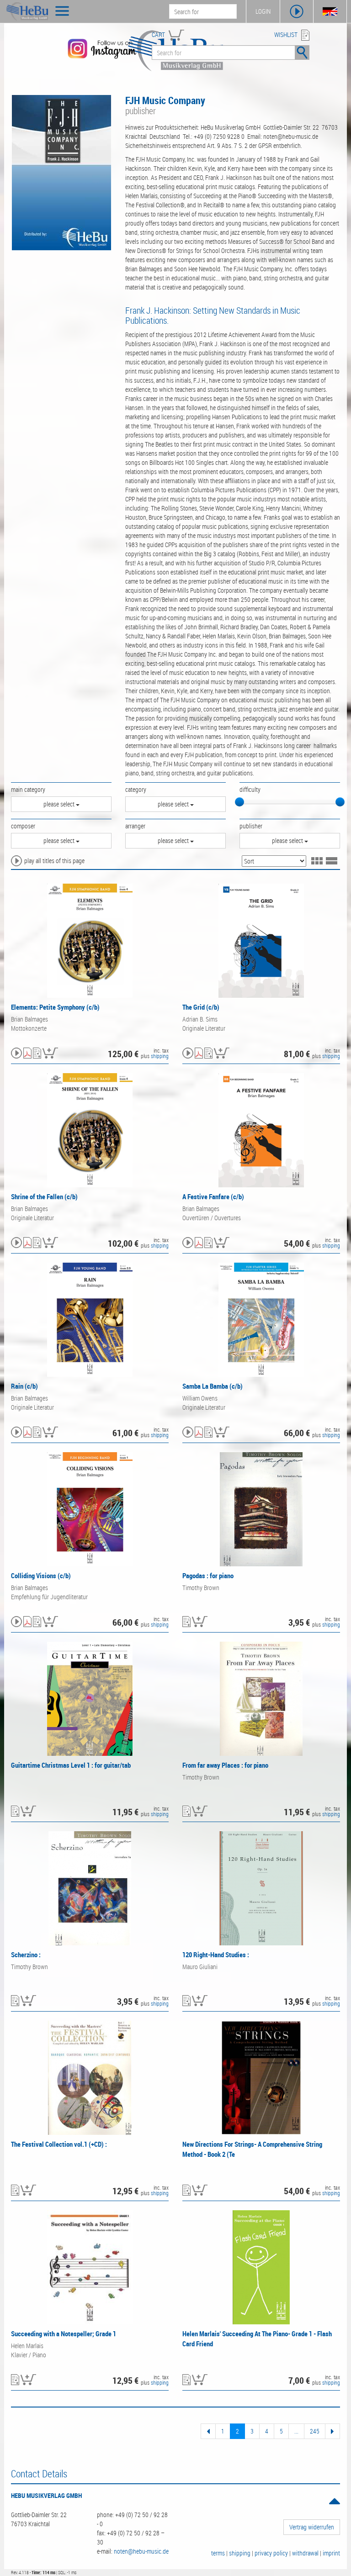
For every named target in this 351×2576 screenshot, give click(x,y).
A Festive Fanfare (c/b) (213, 1196)
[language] (330, 11)
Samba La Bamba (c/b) (213, 1386)
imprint (331, 2553)
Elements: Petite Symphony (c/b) (55, 1007)
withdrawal (305, 2553)
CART (158, 34)
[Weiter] (332, 2431)
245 (315, 2431)
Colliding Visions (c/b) (41, 1575)
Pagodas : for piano (208, 1575)
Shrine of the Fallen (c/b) (44, 1196)
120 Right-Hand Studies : (216, 1954)
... (296, 2431)
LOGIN (263, 11)
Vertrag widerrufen (312, 2527)
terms (218, 2553)
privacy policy (271, 2553)
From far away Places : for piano (225, 1765)
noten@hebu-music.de (141, 2551)
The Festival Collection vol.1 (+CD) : (59, 2144)
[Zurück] (208, 2431)
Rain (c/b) (24, 1386)
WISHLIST (286, 34)
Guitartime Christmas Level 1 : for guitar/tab (71, 1765)
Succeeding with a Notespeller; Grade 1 (64, 2334)
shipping (160, 1056)
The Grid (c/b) (201, 1007)
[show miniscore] (27, 1054)
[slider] (239, 802)
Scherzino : (26, 1954)
